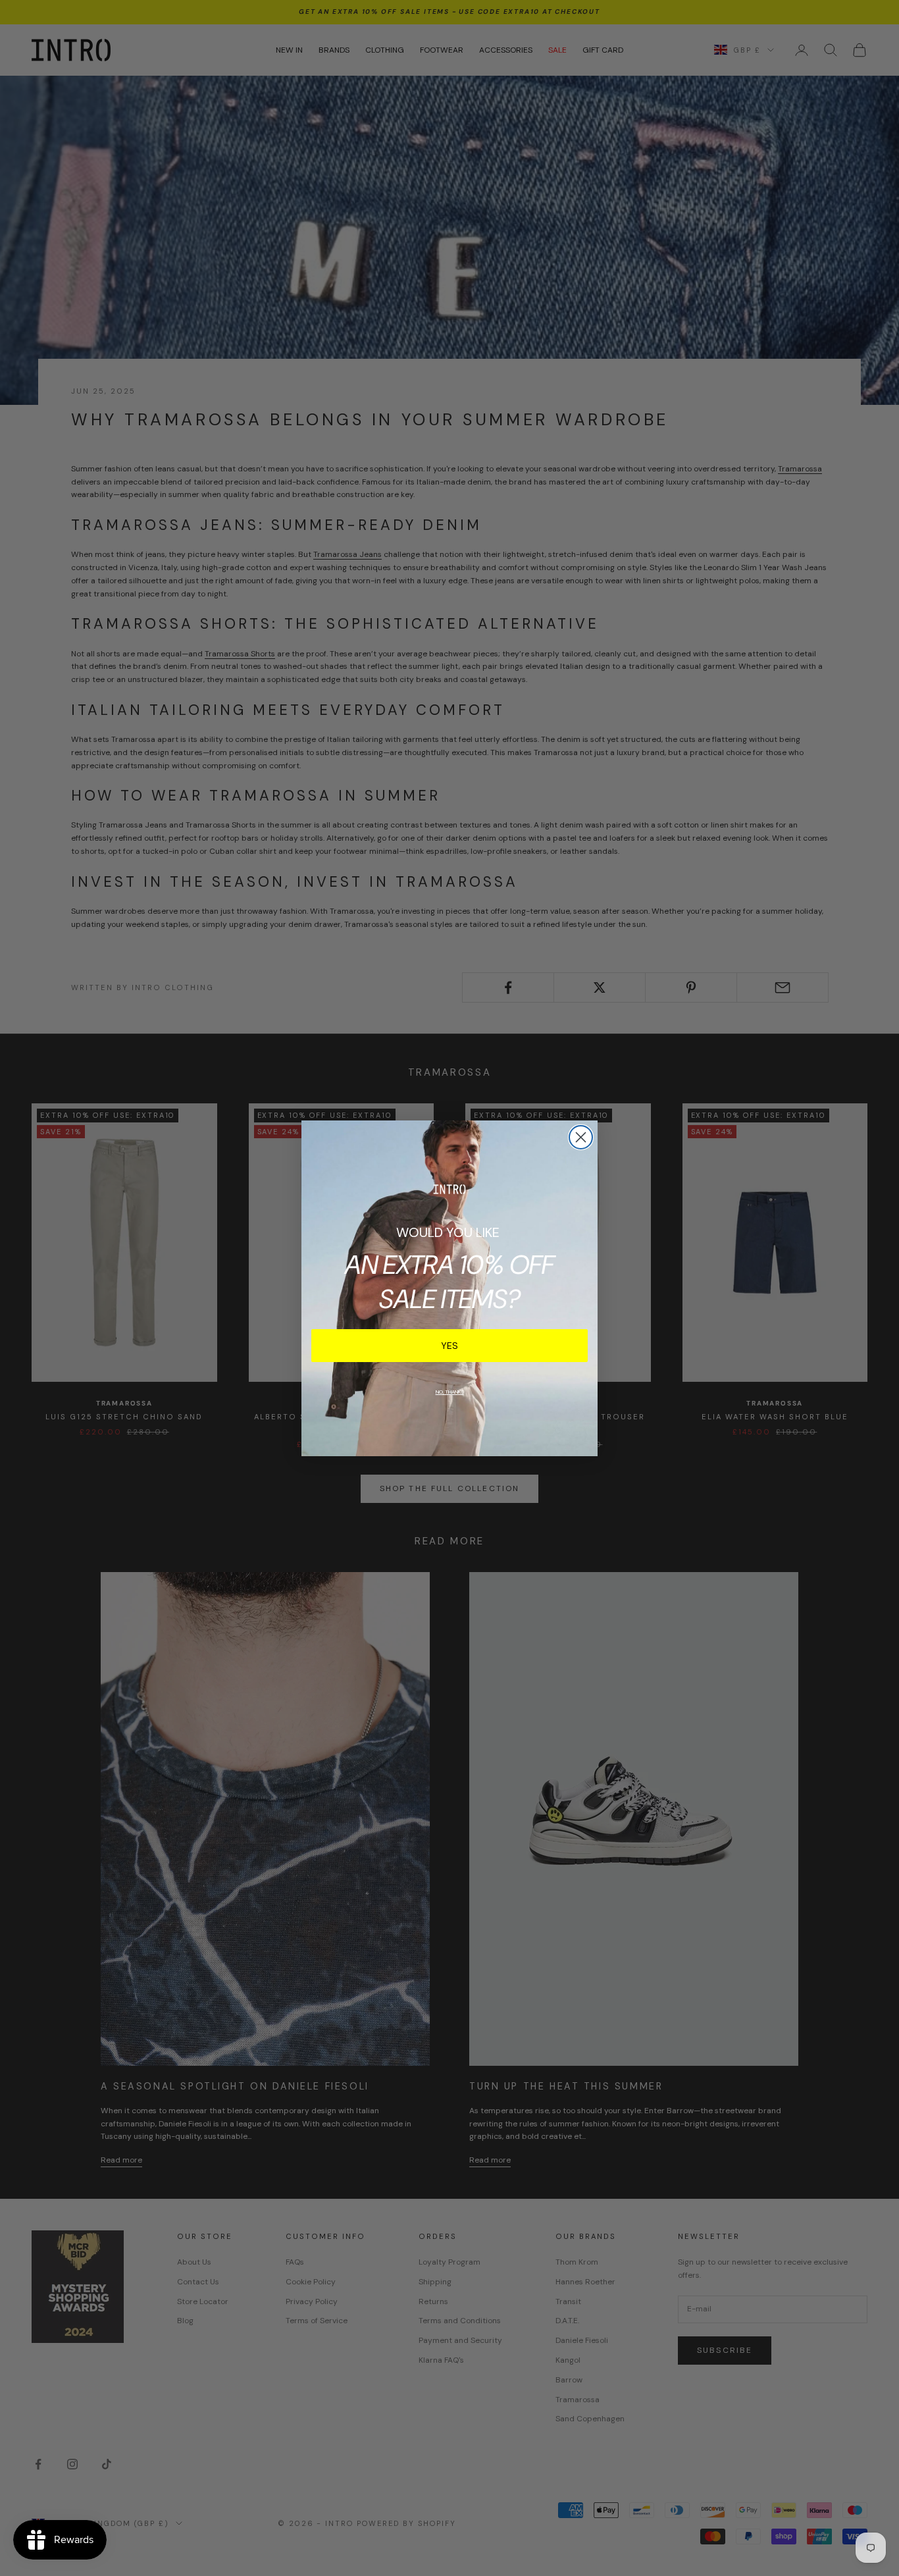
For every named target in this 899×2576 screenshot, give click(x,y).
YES (449, 1346)
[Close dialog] (581, 1137)
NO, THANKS (450, 1392)
